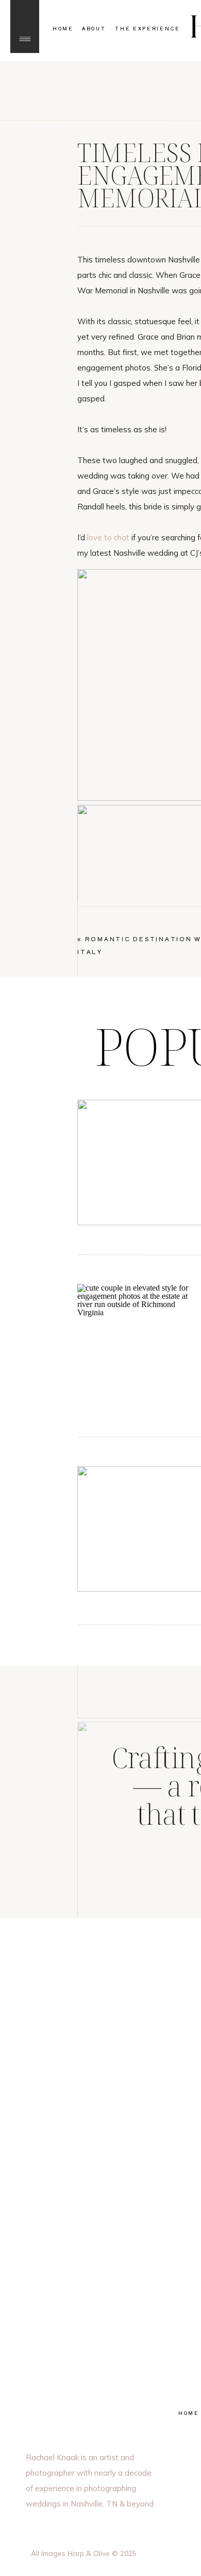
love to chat (108, 537)
